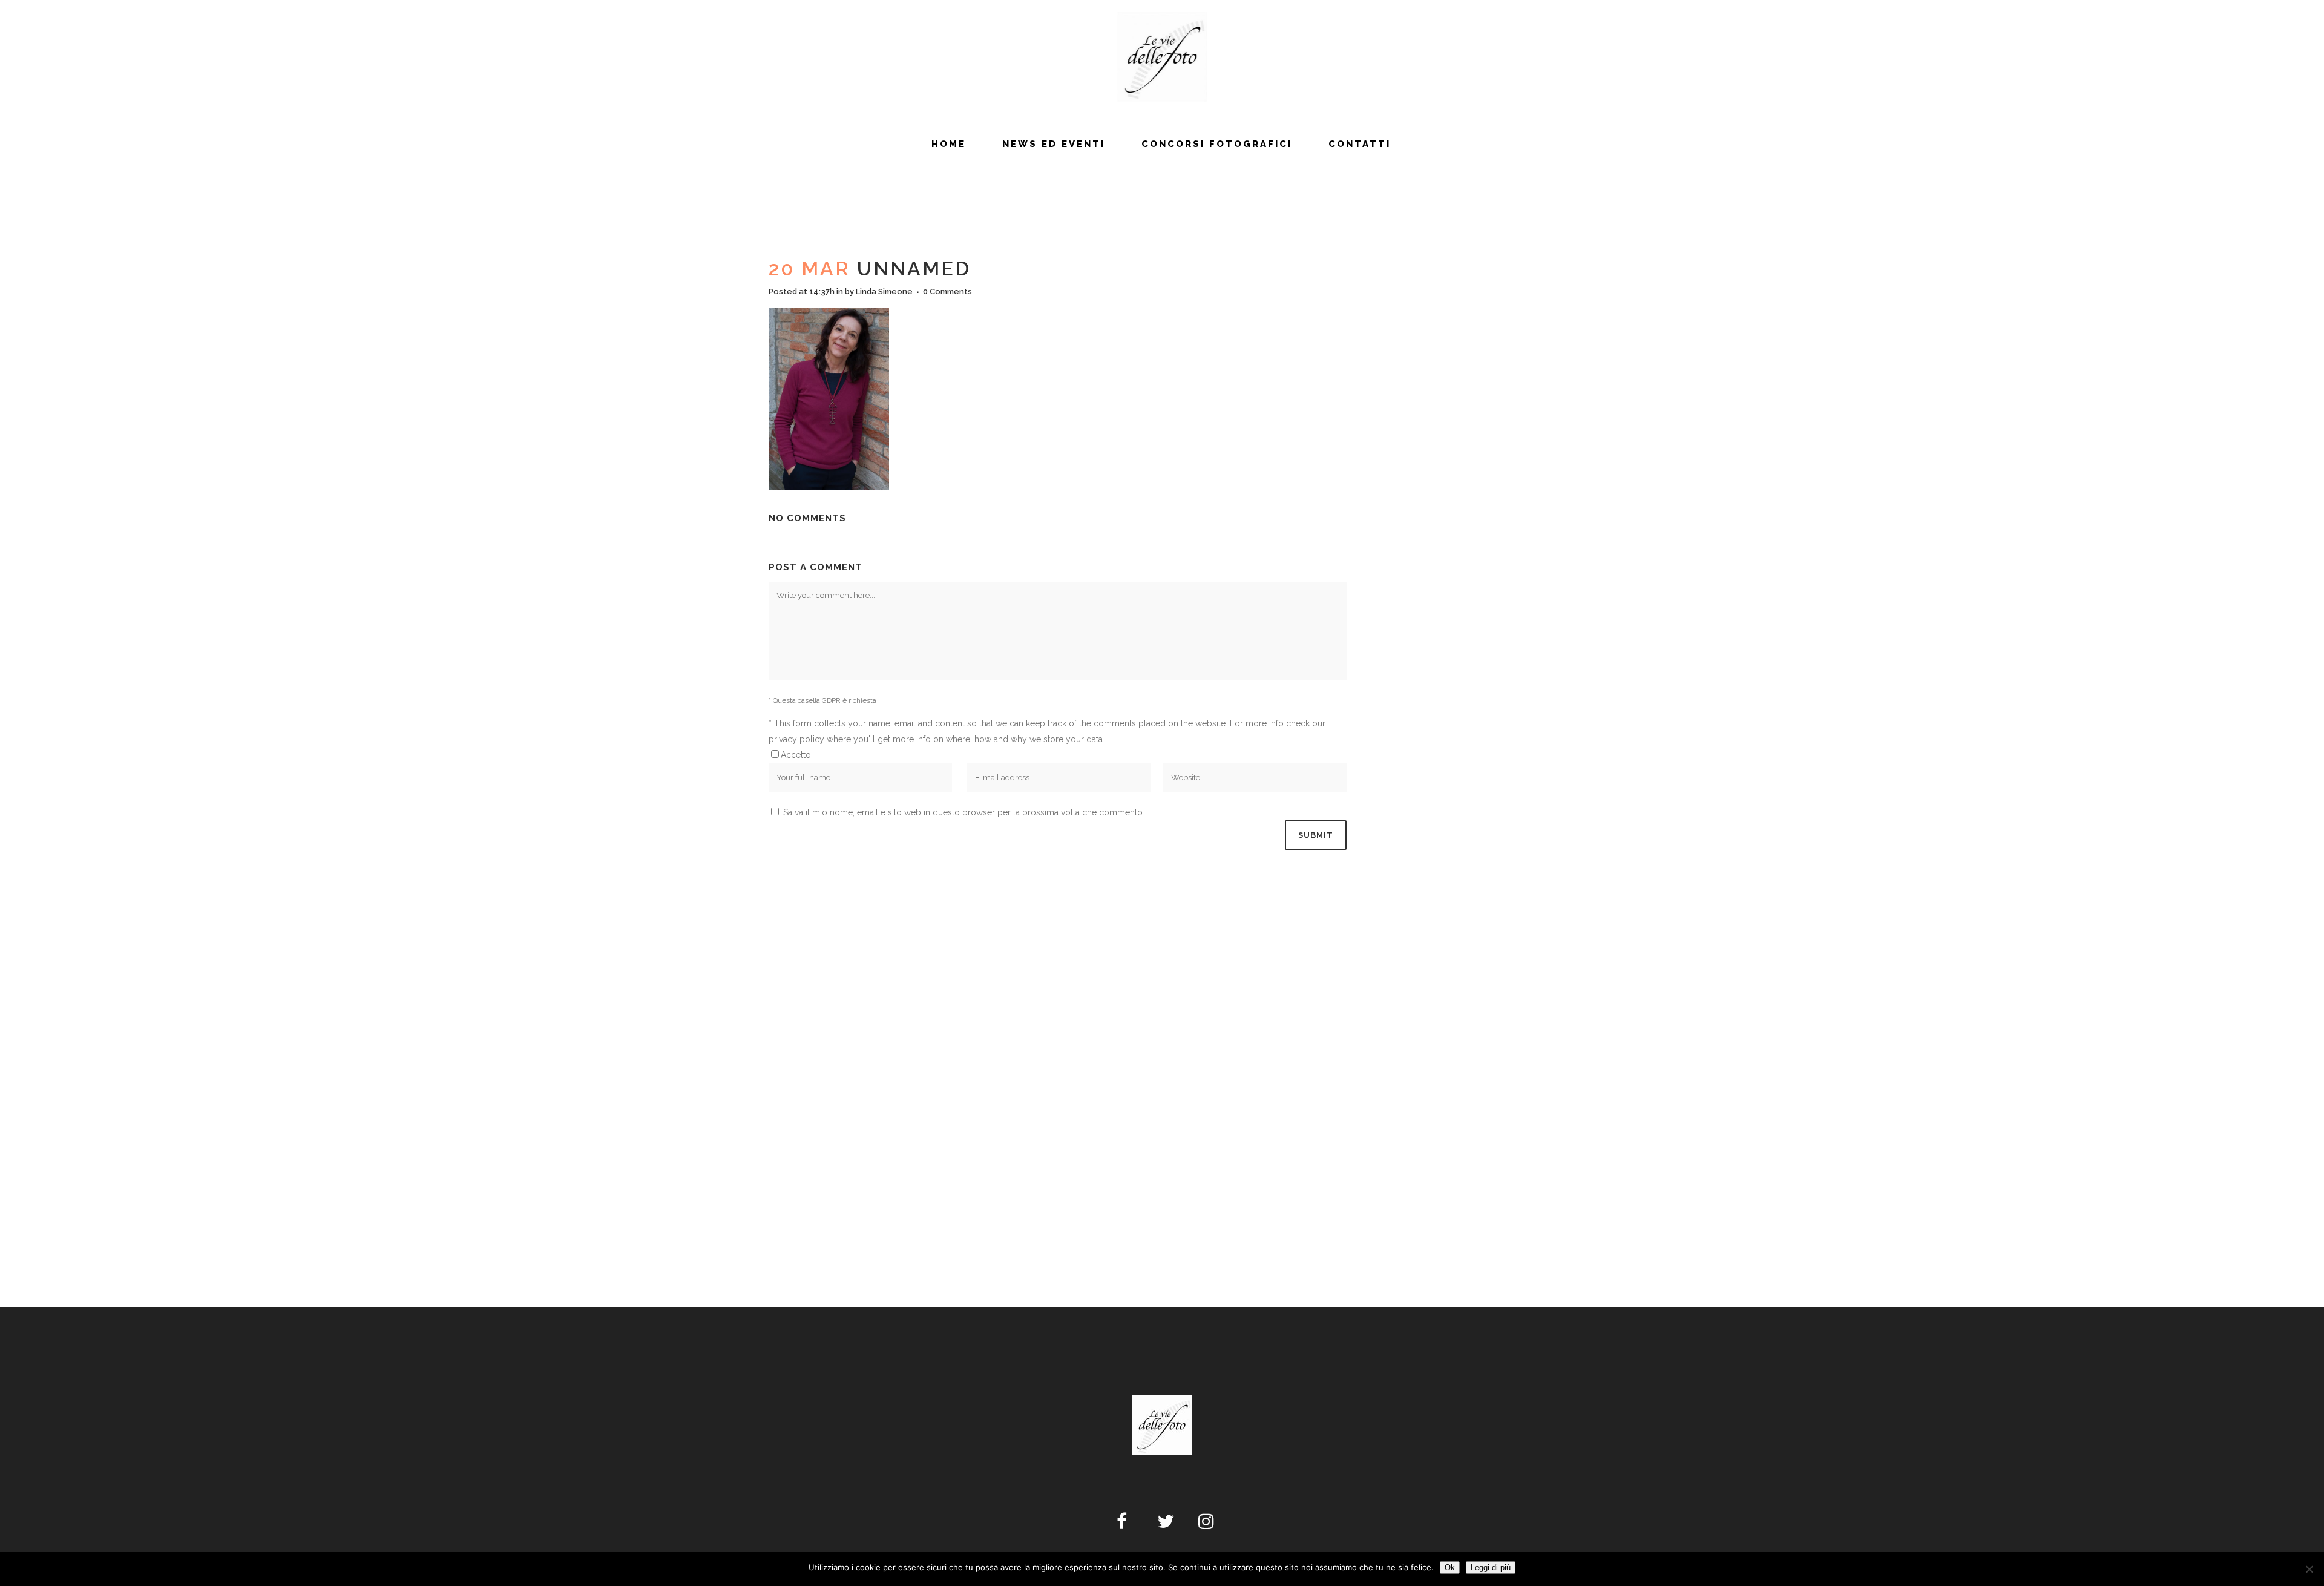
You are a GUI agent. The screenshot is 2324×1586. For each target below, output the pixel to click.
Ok (1450, 1568)
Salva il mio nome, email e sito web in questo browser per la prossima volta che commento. (964, 812)
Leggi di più (1491, 1568)
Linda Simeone (884, 291)
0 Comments (947, 291)
